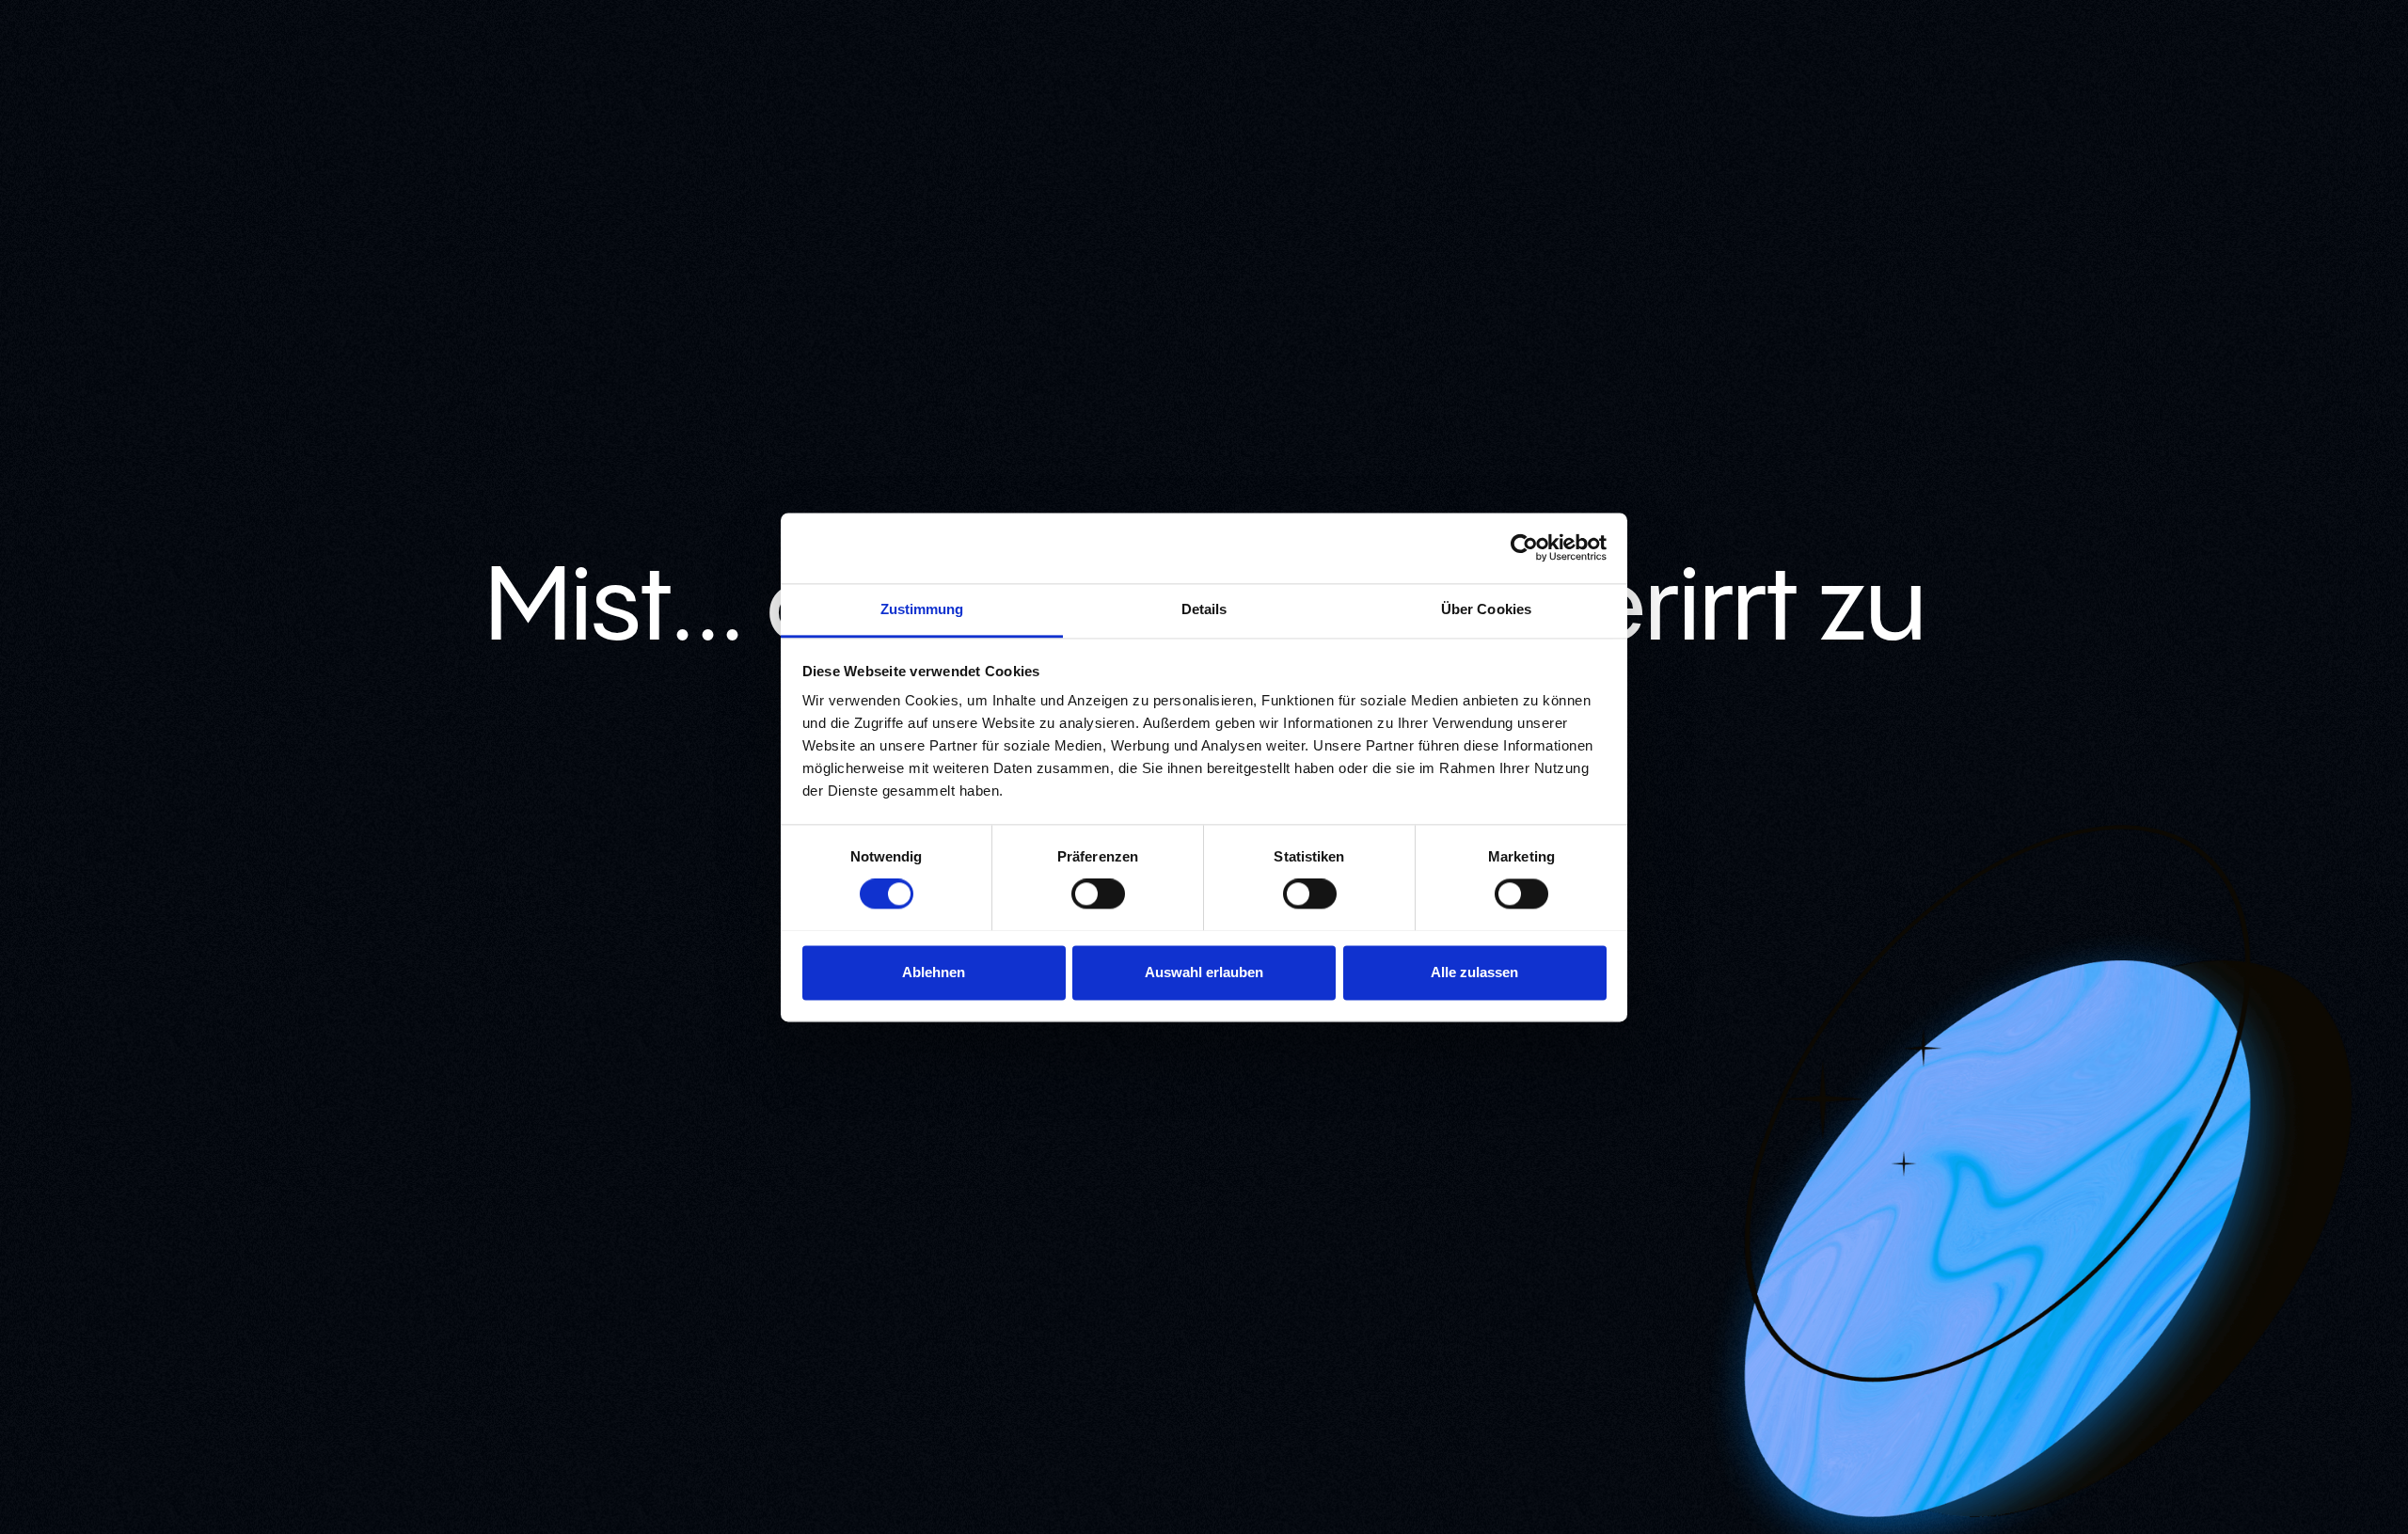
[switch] (1098, 894)
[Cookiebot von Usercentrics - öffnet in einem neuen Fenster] (1524, 547)
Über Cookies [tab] (1486, 609)
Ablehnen (934, 972)
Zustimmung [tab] (922, 609)
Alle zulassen (1474, 972)
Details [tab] (1204, 609)
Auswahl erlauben (1204, 972)
